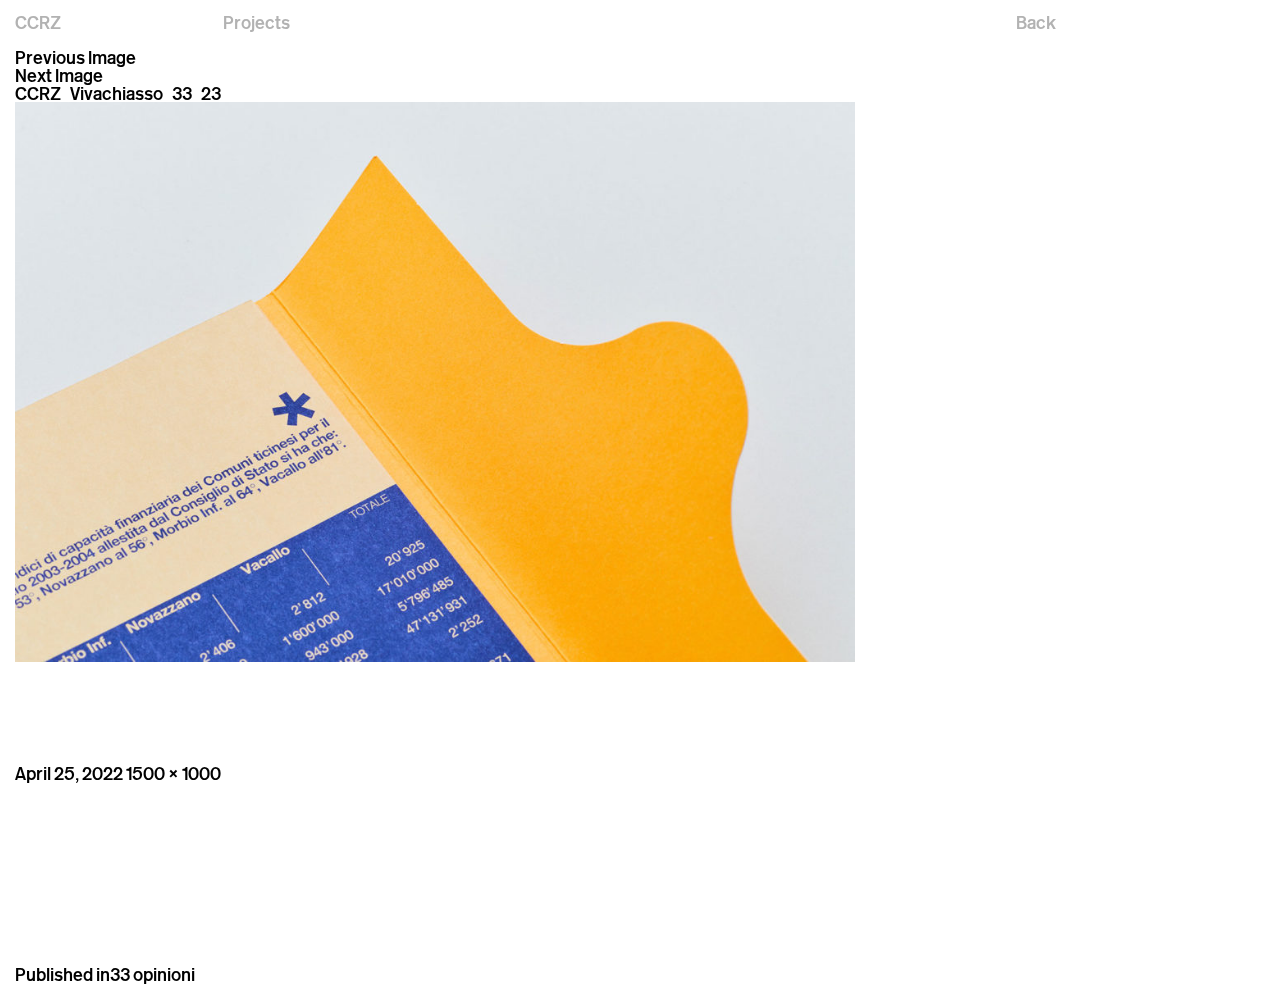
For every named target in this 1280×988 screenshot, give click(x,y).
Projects (256, 22)
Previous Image (75, 57)
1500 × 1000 (173, 773)
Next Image (59, 75)
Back (1036, 22)
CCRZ (38, 22)
